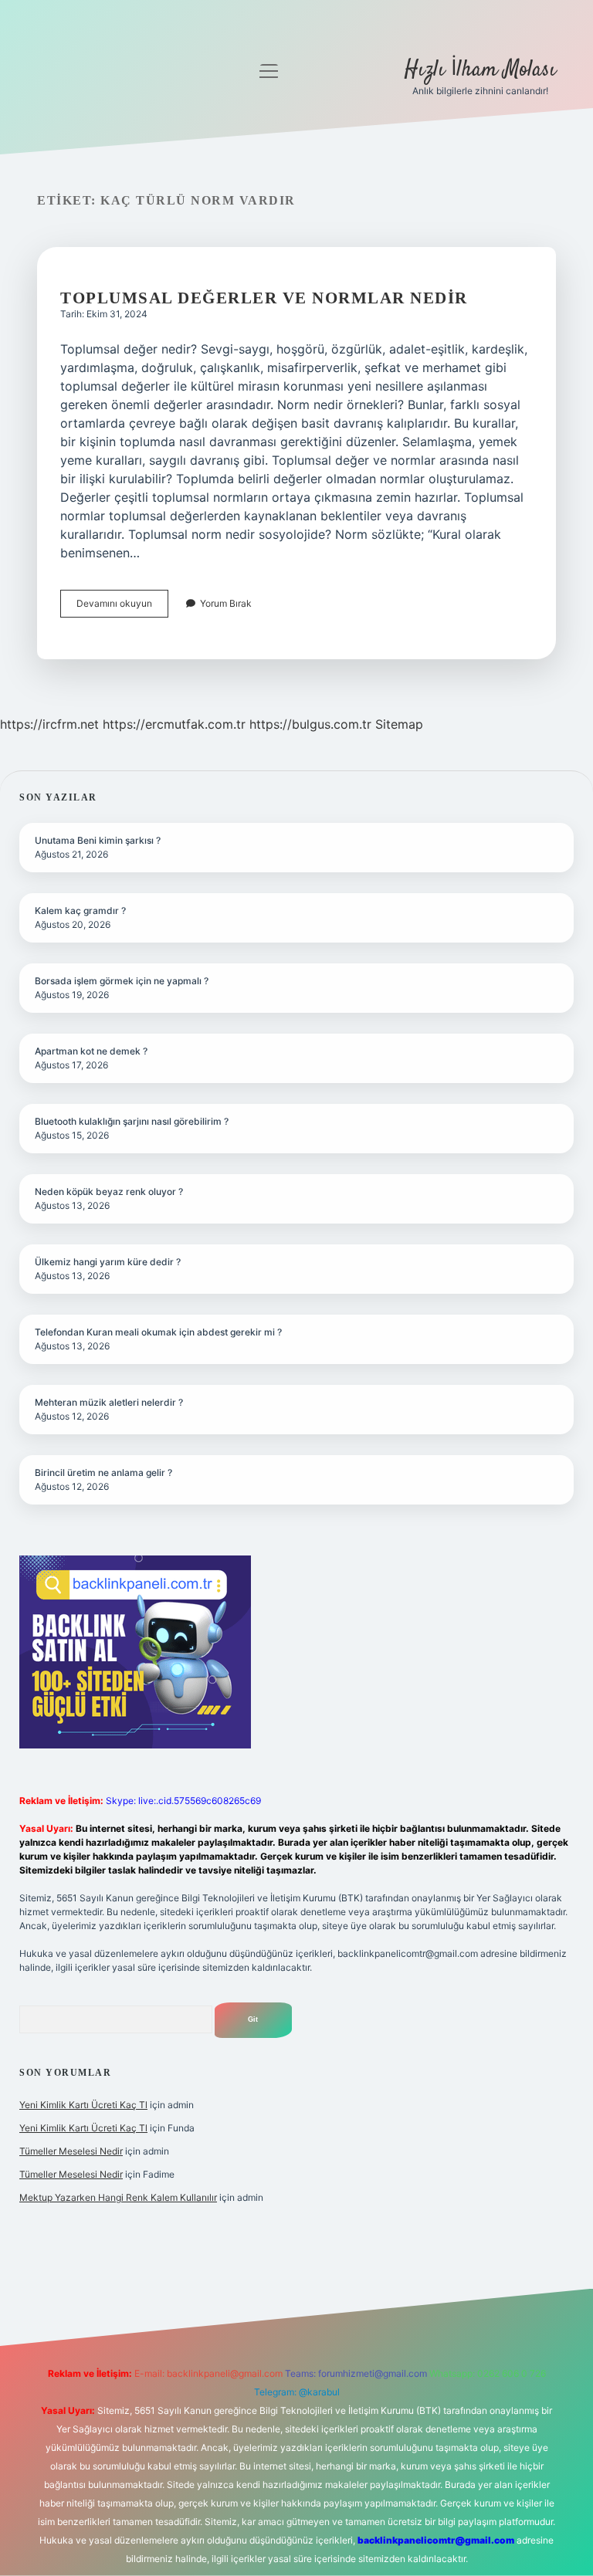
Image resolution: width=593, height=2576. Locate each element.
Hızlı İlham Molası (480, 70)
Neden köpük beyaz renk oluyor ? (109, 1192)
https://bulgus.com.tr (310, 724)
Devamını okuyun (122, 607)
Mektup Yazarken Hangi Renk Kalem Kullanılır (118, 2197)
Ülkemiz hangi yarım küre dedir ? (108, 1262)
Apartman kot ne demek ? (91, 1051)
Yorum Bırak (226, 603)
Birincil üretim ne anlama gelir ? (103, 1472)
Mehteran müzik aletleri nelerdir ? (109, 1402)
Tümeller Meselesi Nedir (71, 2151)
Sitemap (399, 724)
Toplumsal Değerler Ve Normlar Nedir (264, 298)
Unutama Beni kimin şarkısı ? (98, 840)
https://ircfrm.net (49, 724)
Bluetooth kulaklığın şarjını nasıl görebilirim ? (132, 1121)
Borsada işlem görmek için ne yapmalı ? (122, 981)
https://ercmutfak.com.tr (174, 724)
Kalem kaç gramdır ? (80, 911)
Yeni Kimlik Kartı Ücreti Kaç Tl (83, 2105)
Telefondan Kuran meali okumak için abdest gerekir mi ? (158, 1332)
